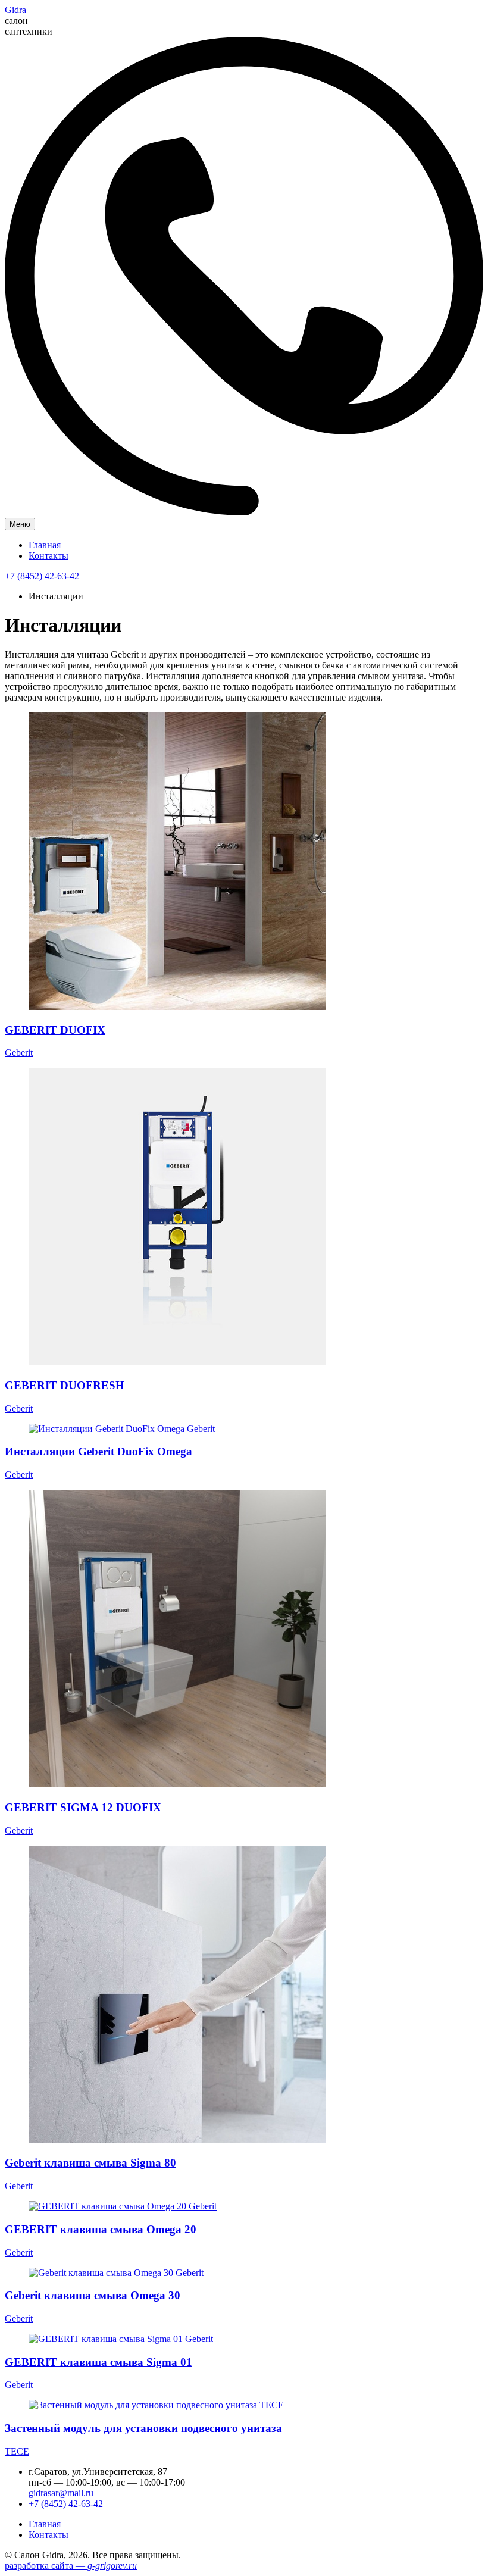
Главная (45, 545)
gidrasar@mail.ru (61, 2493)
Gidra (15, 10)
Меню (20, 524)
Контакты (49, 556)
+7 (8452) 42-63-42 (42, 576)
